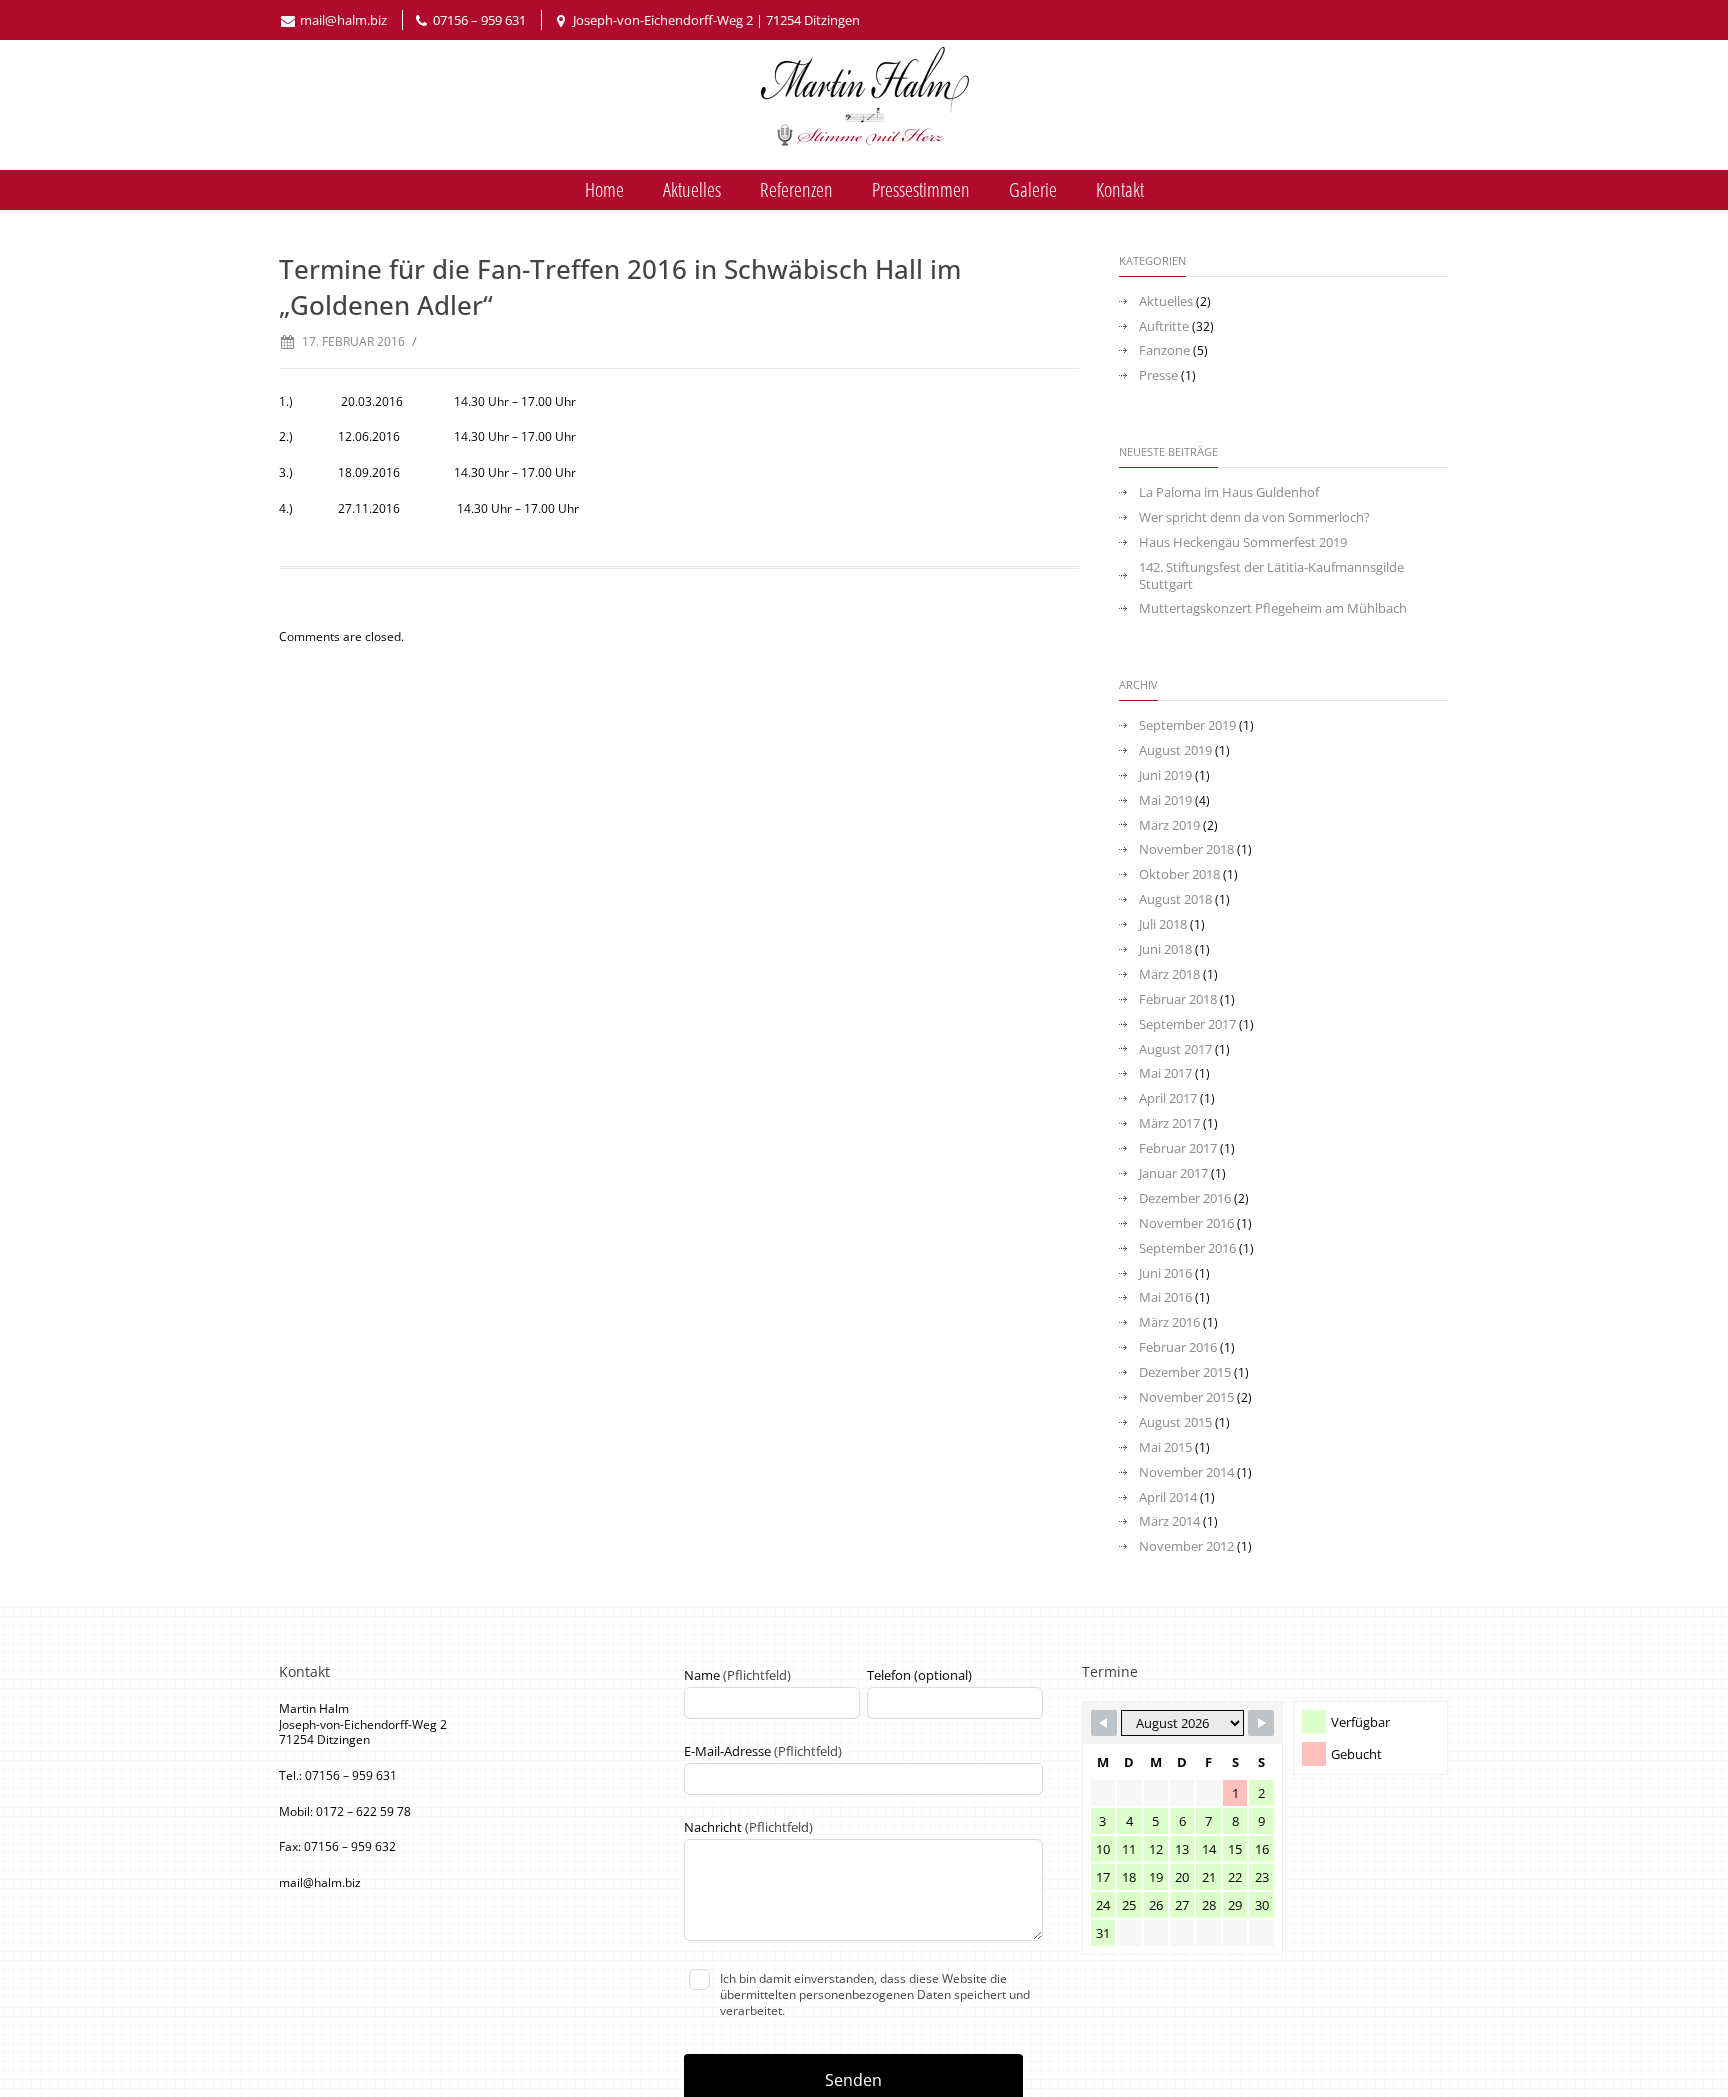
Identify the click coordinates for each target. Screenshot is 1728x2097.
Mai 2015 (1165, 1447)
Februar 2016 (1178, 1347)
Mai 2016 (1165, 1297)
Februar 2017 (1178, 1148)
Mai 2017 (1165, 1073)
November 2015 (1186, 1397)
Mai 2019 (1165, 800)
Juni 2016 (1165, 1273)
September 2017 (1187, 1024)
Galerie (1033, 189)
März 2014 (1169, 1521)
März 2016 (1169, 1322)
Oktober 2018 (1179, 874)
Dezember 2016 (1185, 1198)
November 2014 (1186, 1472)
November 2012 (1186, 1546)
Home (604, 189)
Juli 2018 (1163, 924)
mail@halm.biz (343, 20)
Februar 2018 (1178, 999)
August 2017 (1175, 1049)
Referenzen (796, 189)
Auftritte (1164, 326)
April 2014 (1168, 1497)
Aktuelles (692, 189)
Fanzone (1164, 350)
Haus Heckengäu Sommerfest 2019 (1243, 542)
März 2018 (1169, 974)
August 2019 (1175, 750)
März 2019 (1169, 825)
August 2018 (1175, 899)
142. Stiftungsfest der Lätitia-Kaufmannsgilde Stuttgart (1271, 576)
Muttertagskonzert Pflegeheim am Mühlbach (1273, 608)
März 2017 (1169, 1123)
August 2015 (1175, 1422)
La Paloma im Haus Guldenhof (1229, 492)
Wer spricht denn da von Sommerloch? (1254, 517)
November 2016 (1186, 1223)
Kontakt (1120, 189)
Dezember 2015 (1185, 1372)
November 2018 (1186, 849)
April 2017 (1168, 1098)
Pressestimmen (921, 189)
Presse (1158, 375)
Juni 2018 (1165, 949)
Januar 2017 (1173, 1173)
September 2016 (1187, 1248)
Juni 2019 (1165, 775)
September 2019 (1187, 725)
